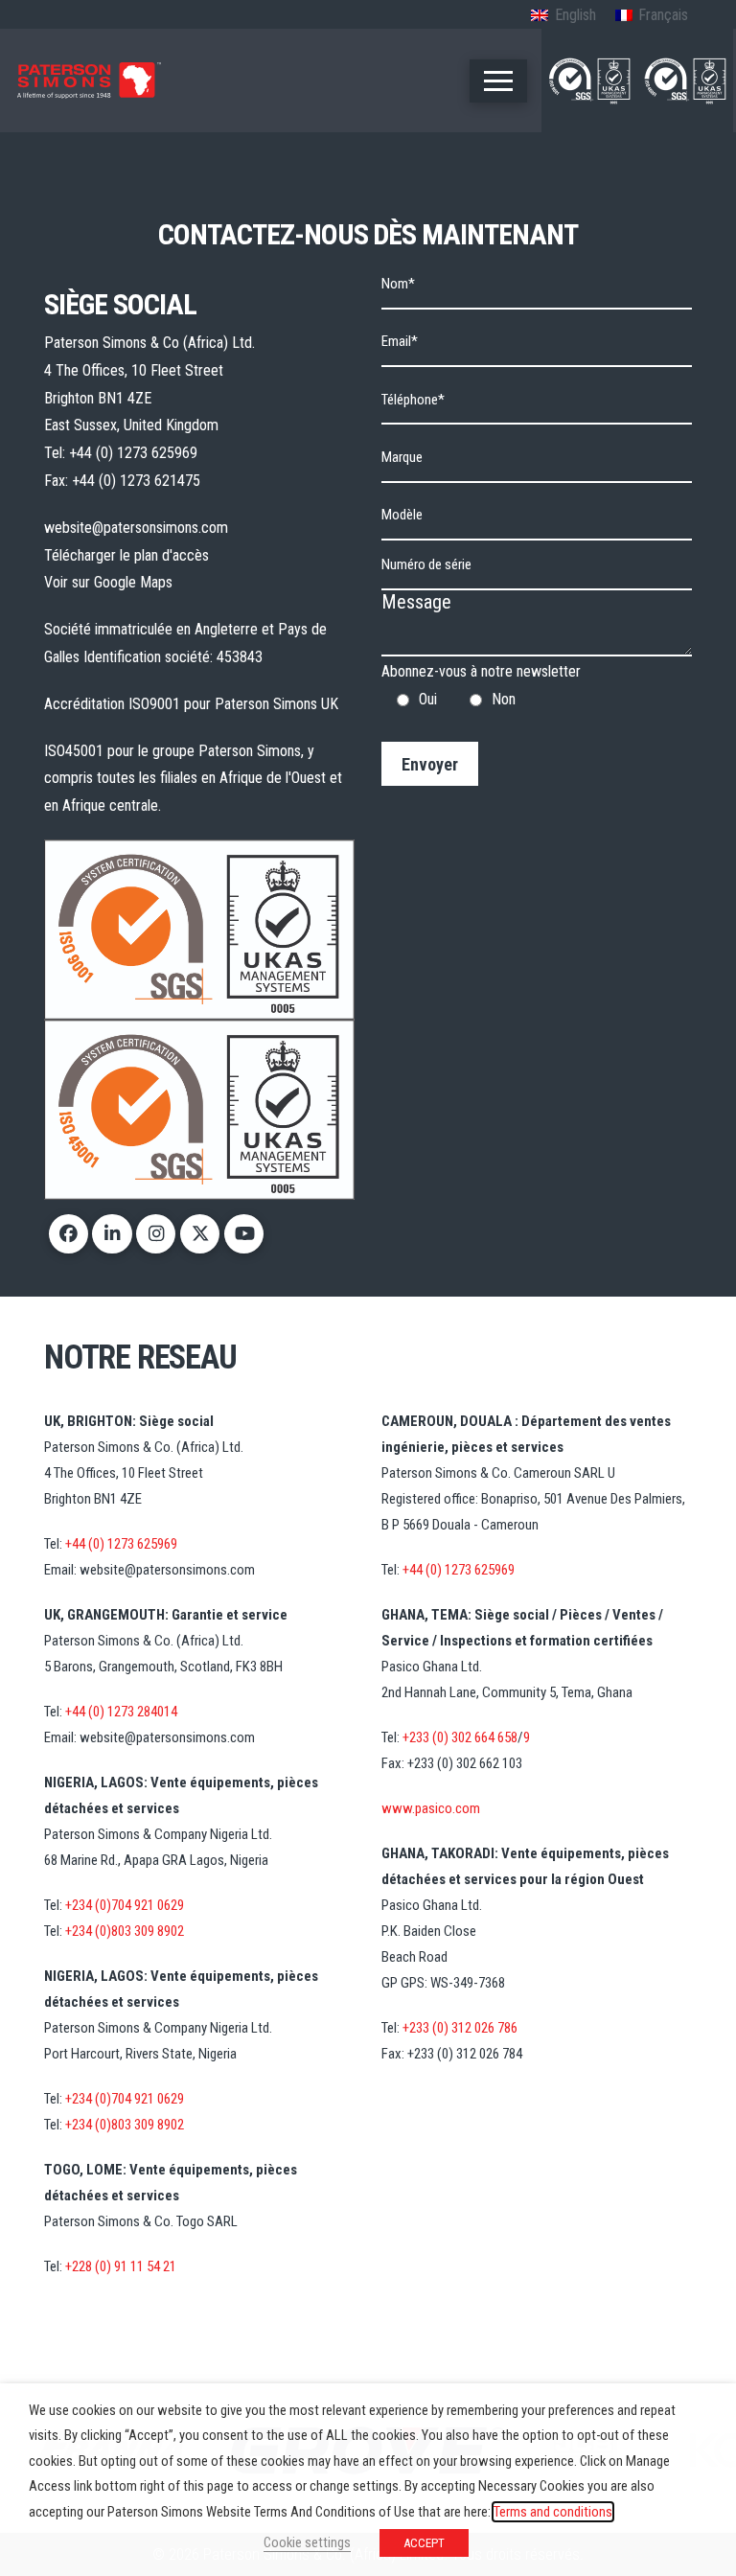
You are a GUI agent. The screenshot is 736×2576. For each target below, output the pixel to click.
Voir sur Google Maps (108, 582)
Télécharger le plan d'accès (126, 555)
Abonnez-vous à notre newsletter (481, 699)
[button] (498, 81)
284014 (156, 1712)
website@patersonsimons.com (136, 528)
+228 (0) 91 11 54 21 (121, 2266)
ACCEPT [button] (424, 2543)
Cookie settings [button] (307, 2542)
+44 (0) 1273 (100, 1712)
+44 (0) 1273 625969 (133, 453)
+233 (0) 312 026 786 (460, 2028)
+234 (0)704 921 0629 (125, 1905)
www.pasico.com (431, 1808)
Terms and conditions (553, 2512)
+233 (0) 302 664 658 (460, 1737)
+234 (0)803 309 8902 (125, 1931)
